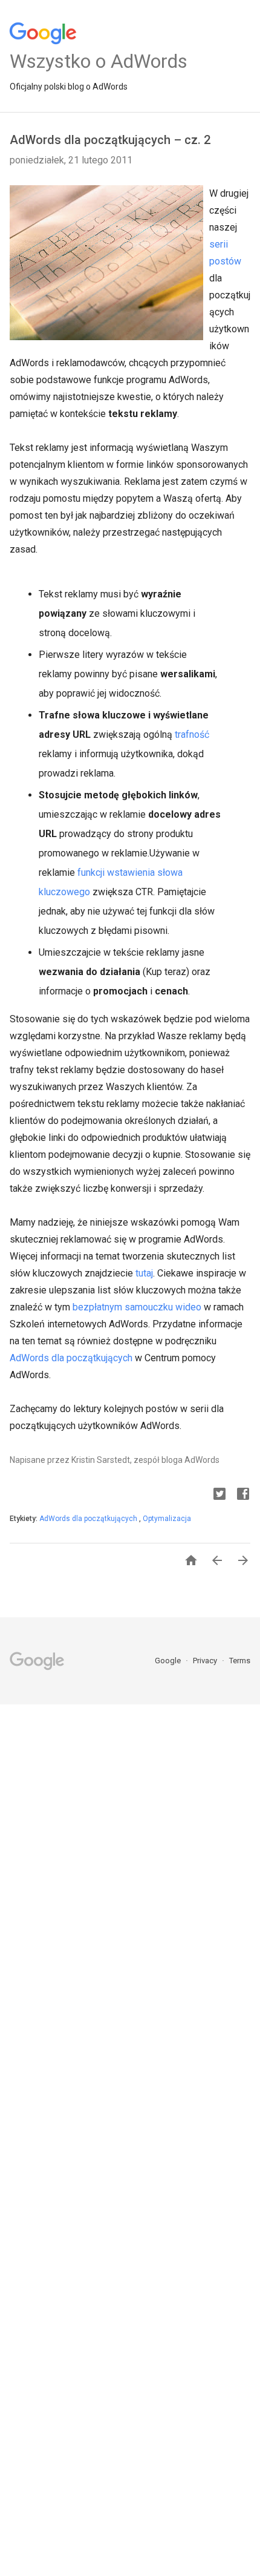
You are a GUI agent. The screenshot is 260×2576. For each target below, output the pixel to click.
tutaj (144, 1273)
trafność (192, 734)
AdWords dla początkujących (71, 1358)
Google (169, 1661)
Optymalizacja (167, 1519)
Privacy (206, 1661)
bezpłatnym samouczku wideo (137, 1307)
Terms (240, 1661)
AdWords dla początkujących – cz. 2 (110, 140)
